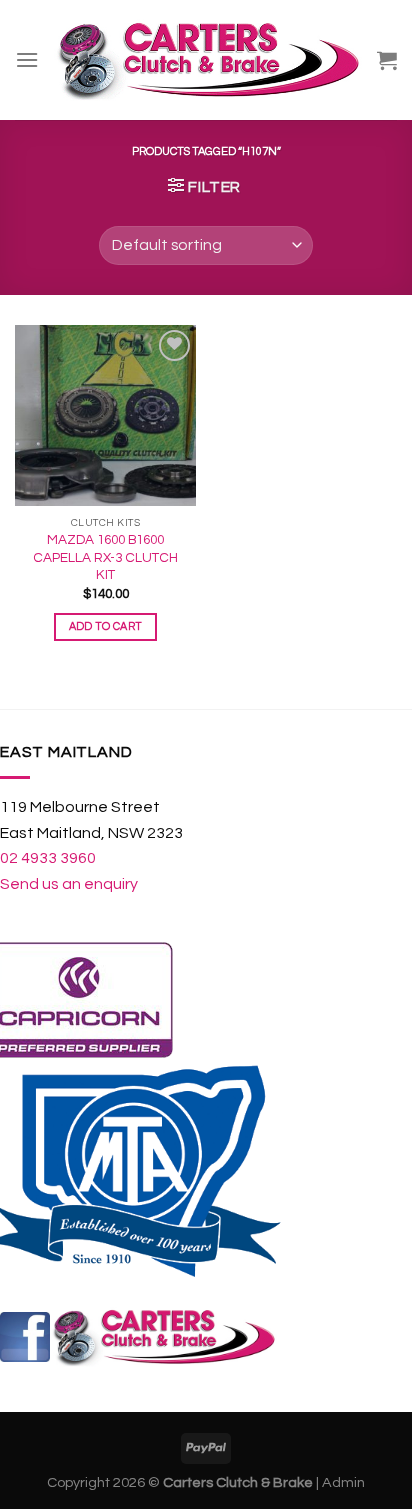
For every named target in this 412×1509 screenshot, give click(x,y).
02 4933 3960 (48, 858)
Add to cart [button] (106, 626)
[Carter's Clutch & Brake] (208, 59)
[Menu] (27, 59)
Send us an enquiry (69, 884)
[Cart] (387, 60)
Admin (343, 1482)
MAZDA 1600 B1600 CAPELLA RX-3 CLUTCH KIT (105, 557)
